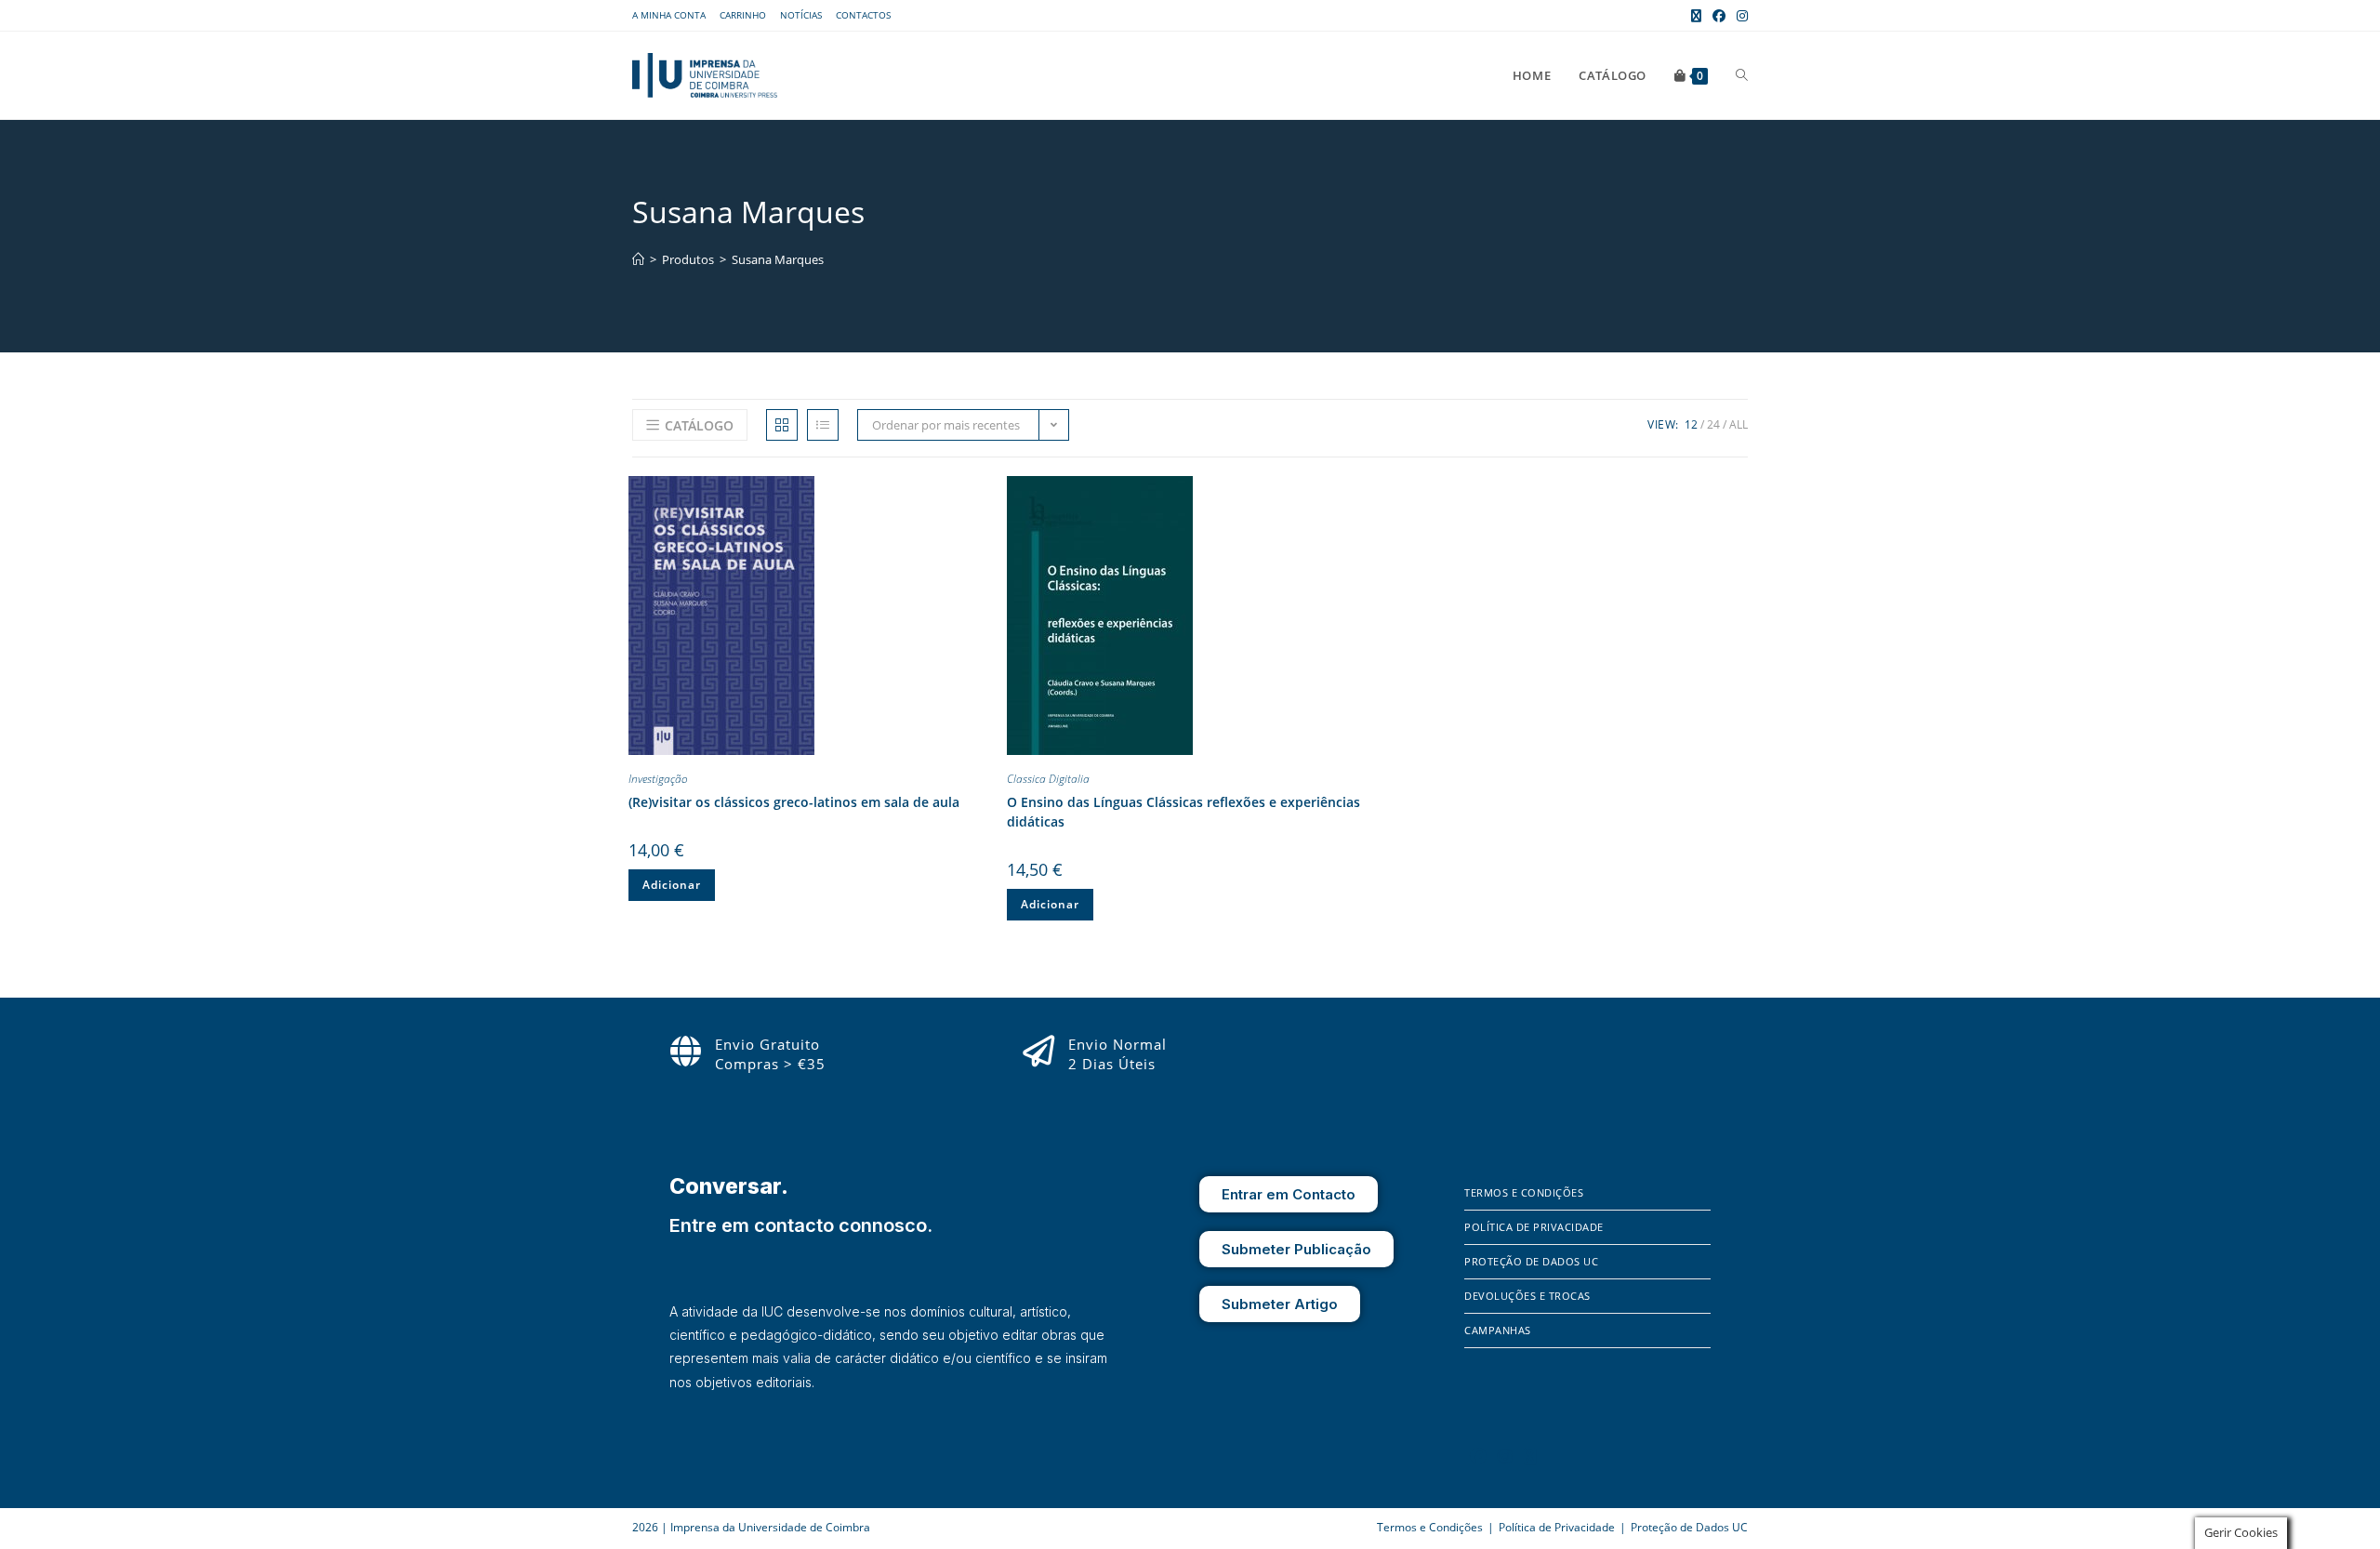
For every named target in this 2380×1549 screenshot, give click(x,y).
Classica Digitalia (1048, 779)
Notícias (801, 15)
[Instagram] (1505, 1456)
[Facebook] (1478, 1456)
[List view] (823, 425)
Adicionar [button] (672, 885)
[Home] (638, 259)
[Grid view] (782, 425)
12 (1691, 424)
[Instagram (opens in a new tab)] (1739, 16)
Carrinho (743, 15)
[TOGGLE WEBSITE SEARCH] (1742, 75)
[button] (977, 494)
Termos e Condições (1524, 1192)
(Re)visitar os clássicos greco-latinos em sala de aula (794, 802)
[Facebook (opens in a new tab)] (1719, 16)
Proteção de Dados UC (1531, 1261)
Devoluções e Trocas (1527, 1296)
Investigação (658, 779)
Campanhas (1498, 1330)
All (1739, 424)
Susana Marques (778, 259)
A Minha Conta (669, 15)
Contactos (863, 15)
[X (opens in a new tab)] (1696, 16)
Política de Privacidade (1534, 1227)
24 (1713, 424)
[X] (1530, 1456)
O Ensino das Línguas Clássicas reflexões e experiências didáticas (1183, 812)
